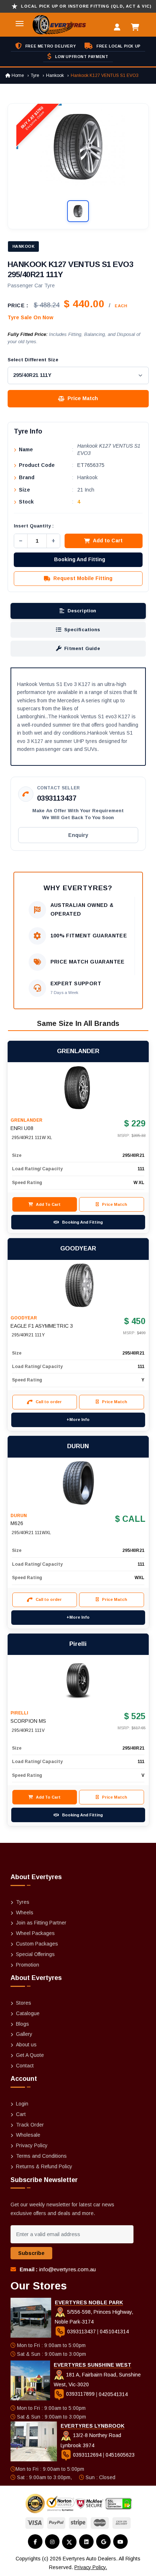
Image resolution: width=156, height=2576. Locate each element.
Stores (24, 2003)
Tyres (23, 1902)
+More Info (78, 1420)
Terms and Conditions (41, 2156)
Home (17, 75)
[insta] (52, 2542)
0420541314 (113, 2394)
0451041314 (114, 2331)
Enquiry (78, 835)
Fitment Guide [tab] (82, 648)
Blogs (22, 2024)
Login (22, 2104)
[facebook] (35, 2542)
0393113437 (57, 798)
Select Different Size (33, 360)
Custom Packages (37, 1944)
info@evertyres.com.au (67, 2269)
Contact (25, 2066)
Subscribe (31, 2253)
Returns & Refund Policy (44, 2166)
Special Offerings (35, 1954)
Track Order (30, 2125)
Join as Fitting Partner (41, 1923)
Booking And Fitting (80, 559)
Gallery (24, 2034)
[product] (78, 1088)
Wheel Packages (35, 1933)
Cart (21, 2114)
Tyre (35, 75)
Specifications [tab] (82, 630)
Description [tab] (82, 611)
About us (26, 2045)
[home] (51, 25)
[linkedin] (86, 2542)
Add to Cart (108, 541)
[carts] (137, 28)
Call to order (49, 1402)
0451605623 (120, 2455)
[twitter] (69, 2542)
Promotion (28, 1965)
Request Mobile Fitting (83, 578)
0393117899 (80, 2394)
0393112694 (87, 2455)
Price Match (83, 398)
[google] (103, 2542)
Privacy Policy (32, 2145)
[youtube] (120, 2542)
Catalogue (28, 2013)
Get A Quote (30, 2055)
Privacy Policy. (91, 2567)
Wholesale (28, 2135)
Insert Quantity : (34, 526)
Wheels (25, 1913)
